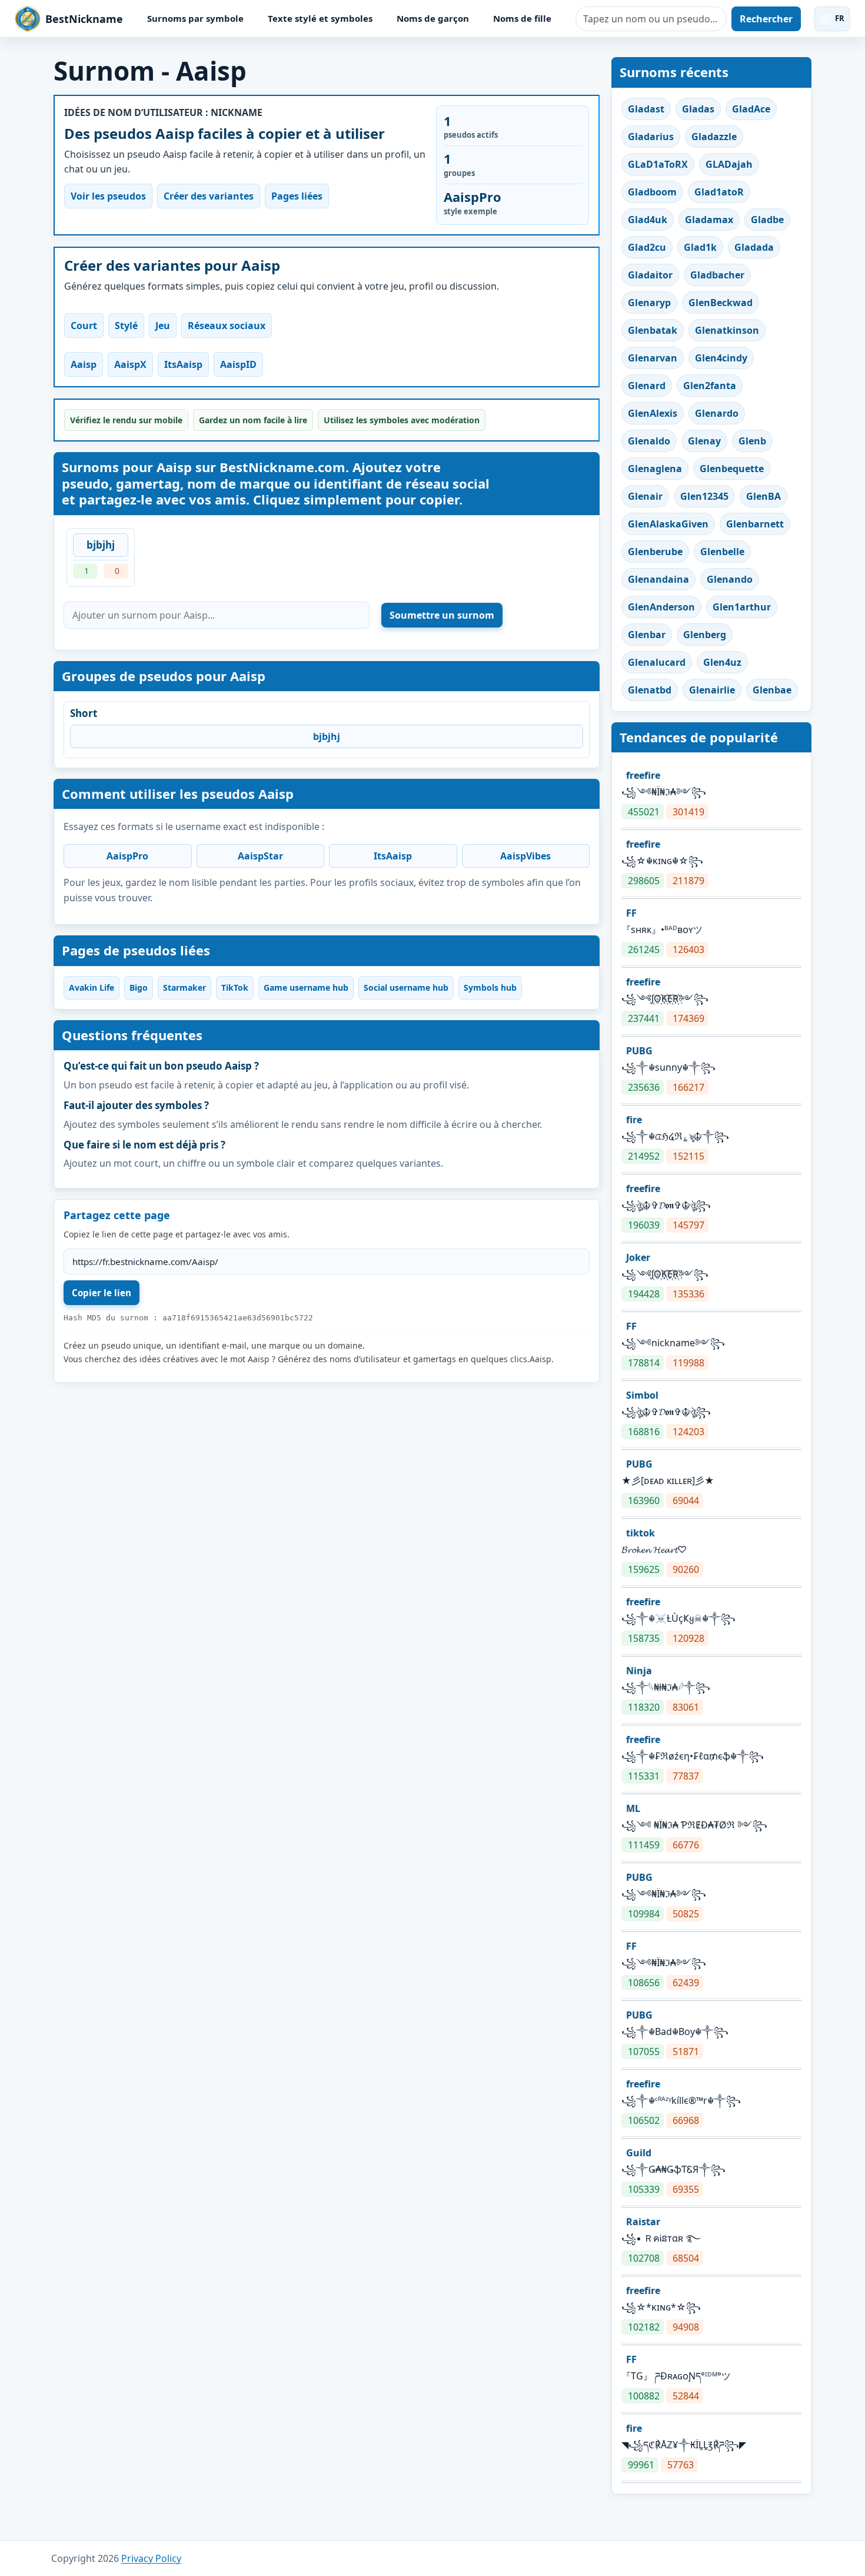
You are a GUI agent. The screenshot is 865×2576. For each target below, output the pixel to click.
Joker (638, 1257)
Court (84, 326)
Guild (639, 2153)
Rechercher (766, 19)
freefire (643, 775)
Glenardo (717, 413)
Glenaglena (655, 469)
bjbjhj (101, 545)
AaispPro (127, 856)
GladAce (751, 109)
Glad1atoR (719, 192)
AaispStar (260, 856)
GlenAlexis (653, 413)
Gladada (754, 247)
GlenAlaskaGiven (668, 524)
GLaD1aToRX (658, 164)
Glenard (647, 386)
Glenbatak (653, 330)
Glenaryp (649, 303)
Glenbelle (722, 552)
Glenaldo (649, 441)
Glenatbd (650, 690)
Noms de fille (522, 18)
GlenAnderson (661, 607)
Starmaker (184, 987)
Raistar (643, 2222)
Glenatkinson (727, 330)
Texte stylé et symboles (320, 18)
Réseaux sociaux (227, 326)
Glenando (730, 579)
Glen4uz (722, 662)
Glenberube (655, 552)
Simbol (642, 1395)
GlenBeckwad (721, 303)
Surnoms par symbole (195, 18)
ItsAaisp (183, 364)
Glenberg (705, 635)
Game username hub (306, 987)
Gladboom (652, 192)
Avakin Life (92, 987)
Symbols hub (490, 987)
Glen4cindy (721, 358)
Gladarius (651, 137)
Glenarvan (653, 358)
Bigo (139, 987)
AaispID (238, 364)
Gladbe (767, 220)
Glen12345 (704, 496)
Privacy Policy (151, 2558)
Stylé (126, 326)
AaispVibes (525, 856)
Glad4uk (648, 220)
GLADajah (729, 164)
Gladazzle (714, 137)
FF (631, 913)
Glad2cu (647, 247)
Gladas (698, 109)
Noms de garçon (433, 18)
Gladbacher (717, 275)
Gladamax (709, 220)
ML (633, 1808)
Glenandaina (658, 579)
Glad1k (700, 247)
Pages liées (297, 196)
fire (634, 1120)
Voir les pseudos (108, 196)
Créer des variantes (209, 196)
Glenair (645, 496)
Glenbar (647, 635)
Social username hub (406, 987)
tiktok (641, 1533)
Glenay (704, 441)
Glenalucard (657, 662)
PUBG (639, 1051)
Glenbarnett (755, 524)
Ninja (639, 1671)
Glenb (752, 441)
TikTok (235, 987)
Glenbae (772, 690)
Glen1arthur (742, 607)
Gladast (646, 109)
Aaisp (84, 364)
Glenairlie (712, 690)
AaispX (130, 364)
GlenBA (763, 496)
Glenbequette (732, 469)
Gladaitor (650, 275)
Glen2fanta (710, 386)
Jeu (163, 326)
